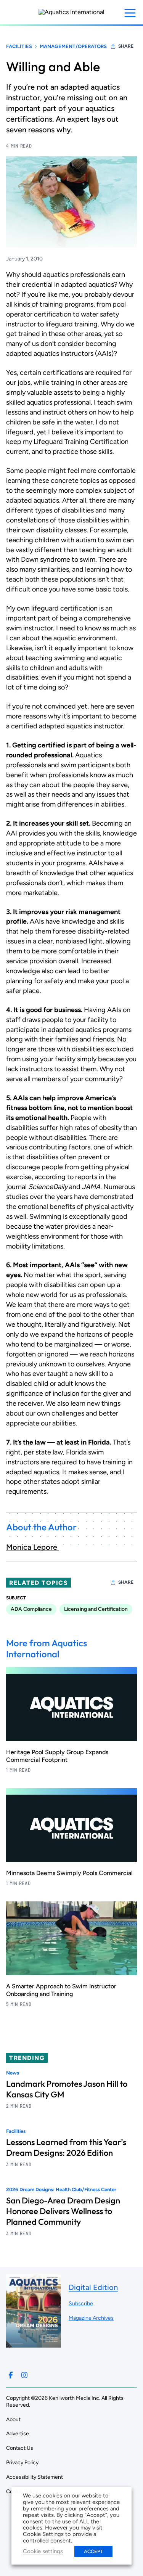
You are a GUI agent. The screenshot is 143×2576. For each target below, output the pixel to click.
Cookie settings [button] (43, 2551)
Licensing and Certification (96, 1609)
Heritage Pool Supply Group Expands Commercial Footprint (57, 1756)
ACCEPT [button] (93, 2551)
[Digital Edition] (34, 2344)
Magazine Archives (91, 2318)
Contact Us (20, 2448)
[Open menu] (130, 13)
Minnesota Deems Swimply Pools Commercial (69, 1873)
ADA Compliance (31, 1609)
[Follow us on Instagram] (24, 2375)
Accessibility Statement (35, 2477)
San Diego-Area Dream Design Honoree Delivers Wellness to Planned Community (63, 2211)
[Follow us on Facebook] (11, 2375)
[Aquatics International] (71, 12)
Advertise (18, 2434)
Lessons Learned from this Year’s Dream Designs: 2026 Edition (66, 2147)
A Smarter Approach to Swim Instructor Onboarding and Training (61, 1990)
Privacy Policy (22, 2463)
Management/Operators (73, 46)
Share (126, 46)
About (13, 2419)
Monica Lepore (33, 1547)
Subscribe (81, 2304)
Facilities (19, 46)
